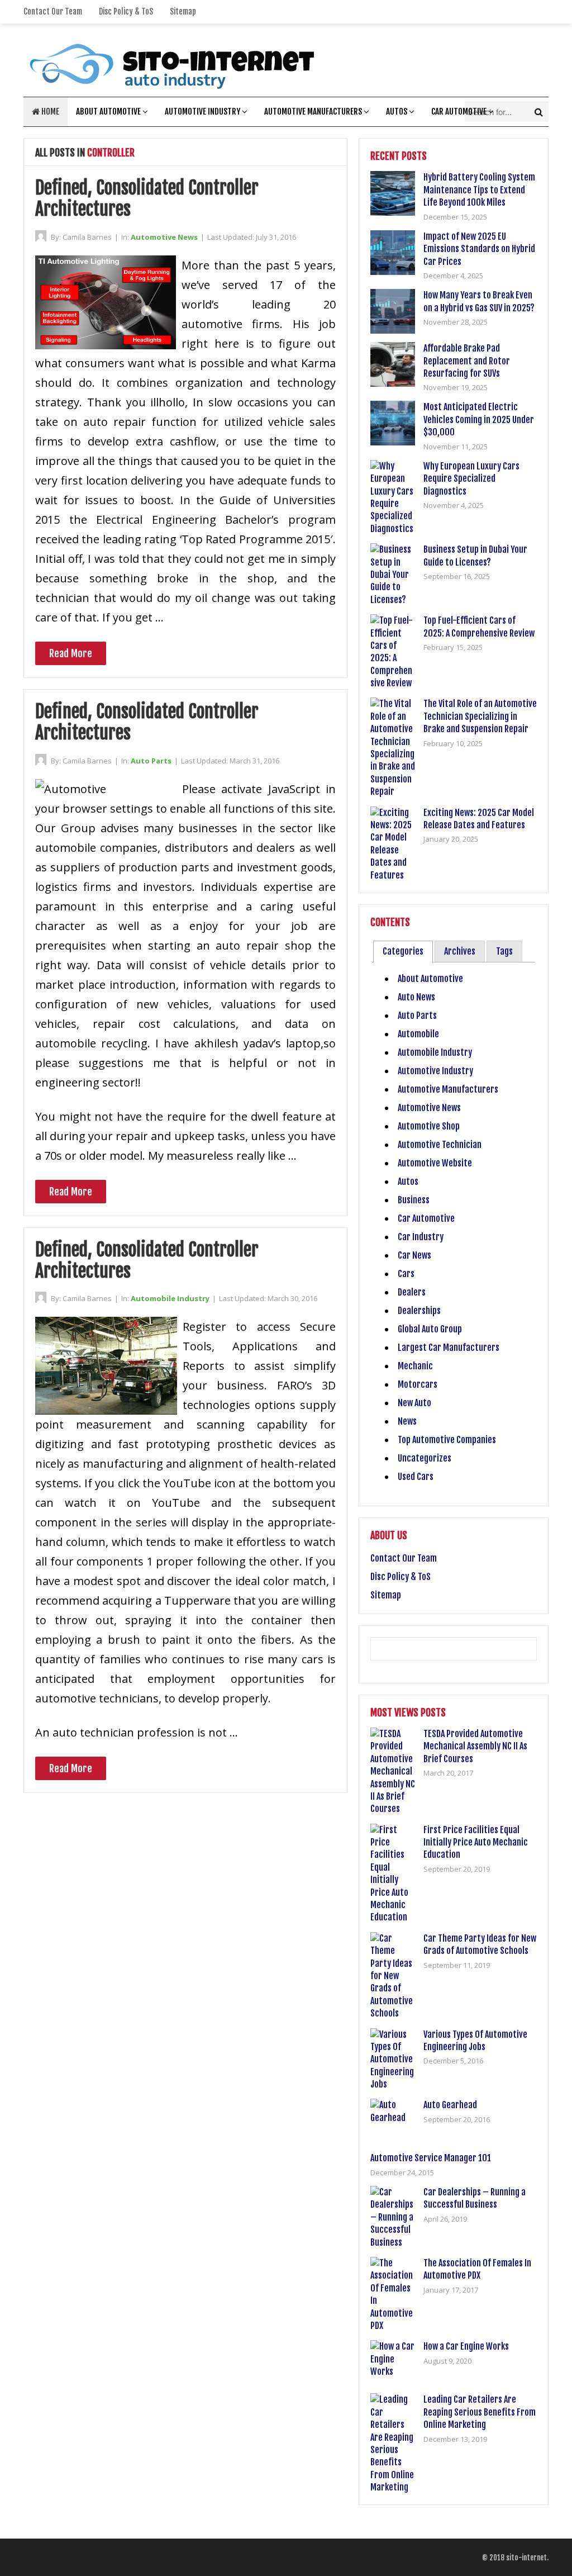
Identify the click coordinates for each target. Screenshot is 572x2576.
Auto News (416, 997)
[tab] (403, 952)
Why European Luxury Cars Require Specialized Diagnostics (471, 479)
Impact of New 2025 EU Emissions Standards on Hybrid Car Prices (479, 249)
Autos (397, 112)
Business (414, 1200)
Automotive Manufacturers (313, 112)
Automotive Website (435, 1163)
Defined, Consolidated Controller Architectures (147, 198)
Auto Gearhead (450, 2105)
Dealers (412, 1292)
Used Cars (416, 1477)
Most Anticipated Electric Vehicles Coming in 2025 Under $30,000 (479, 419)
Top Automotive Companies (447, 1440)
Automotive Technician (440, 1145)
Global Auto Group (430, 1329)
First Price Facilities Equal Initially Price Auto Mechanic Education (476, 1842)
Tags (504, 951)
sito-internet (526, 2558)
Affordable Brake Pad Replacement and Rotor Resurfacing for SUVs (467, 361)
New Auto (414, 1403)
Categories (403, 951)
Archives (460, 951)
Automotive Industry (202, 112)
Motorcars (418, 1384)
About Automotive (108, 112)
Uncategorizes (425, 1458)
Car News (414, 1255)
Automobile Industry (170, 1298)
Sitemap (183, 11)
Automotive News (164, 237)
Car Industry (421, 1237)
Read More (71, 653)
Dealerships (419, 1311)
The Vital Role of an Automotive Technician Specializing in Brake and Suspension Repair (480, 716)
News (407, 1421)
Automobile (418, 1034)
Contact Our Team (53, 11)
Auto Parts (151, 761)
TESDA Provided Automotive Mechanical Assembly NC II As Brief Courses (475, 1746)
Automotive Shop (429, 1126)
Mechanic (415, 1366)
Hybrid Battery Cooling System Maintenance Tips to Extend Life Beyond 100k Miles (479, 190)
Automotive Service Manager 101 (431, 2158)
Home (49, 112)
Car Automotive (459, 112)
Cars (406, 1274)
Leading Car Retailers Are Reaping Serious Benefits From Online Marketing (480, 2412)
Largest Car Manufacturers (449, 1348)
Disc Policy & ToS (126, 11)
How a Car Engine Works (466, 2346)
